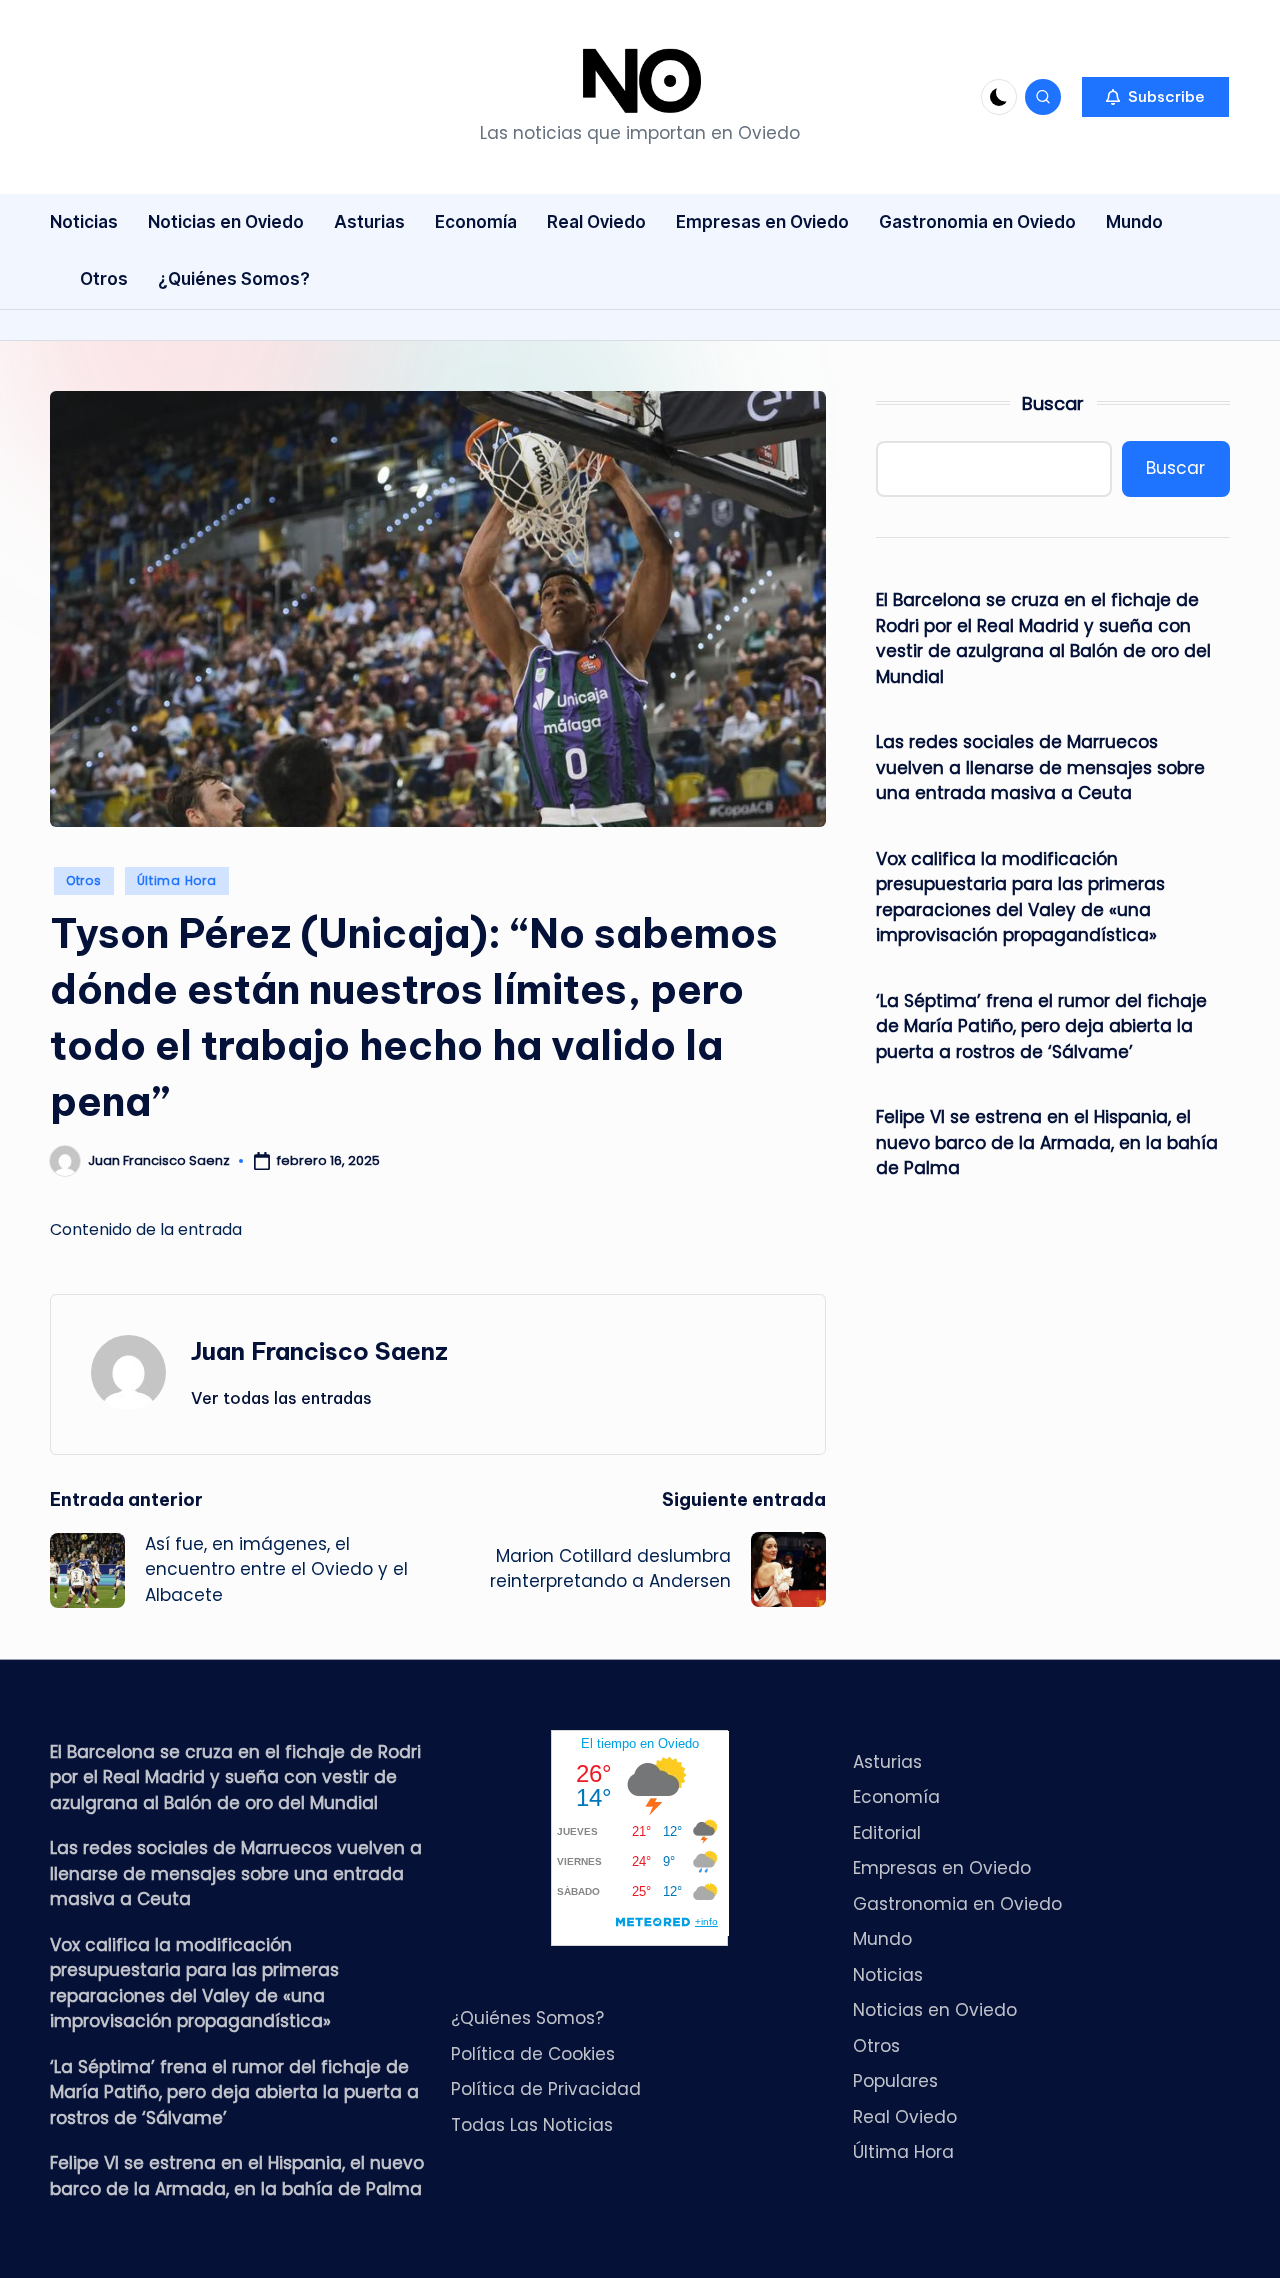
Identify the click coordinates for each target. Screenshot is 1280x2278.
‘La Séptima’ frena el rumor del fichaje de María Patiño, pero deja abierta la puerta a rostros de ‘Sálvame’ (1041, 1026)
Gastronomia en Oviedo (957, 1904)
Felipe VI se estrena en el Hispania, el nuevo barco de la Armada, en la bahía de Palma (1047, 1142)
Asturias (887, 1762)
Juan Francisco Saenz (319, 1351)
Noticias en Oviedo (935, 2010)
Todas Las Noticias (532, 2125)
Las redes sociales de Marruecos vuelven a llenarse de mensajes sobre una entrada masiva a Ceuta (1040, 767)
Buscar (1053, 403)
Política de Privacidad (546, 2089)
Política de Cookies (533, 2054)
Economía (896, 1797)
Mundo (882, 1939)
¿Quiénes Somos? (527, 2018)
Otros (84, 880)
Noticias (888, 1975)
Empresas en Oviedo (942, 1868)
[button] (1155, 97)
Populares (895, 2081)
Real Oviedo (905, 2117)
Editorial (887, 1833)
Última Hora (177, 880)
